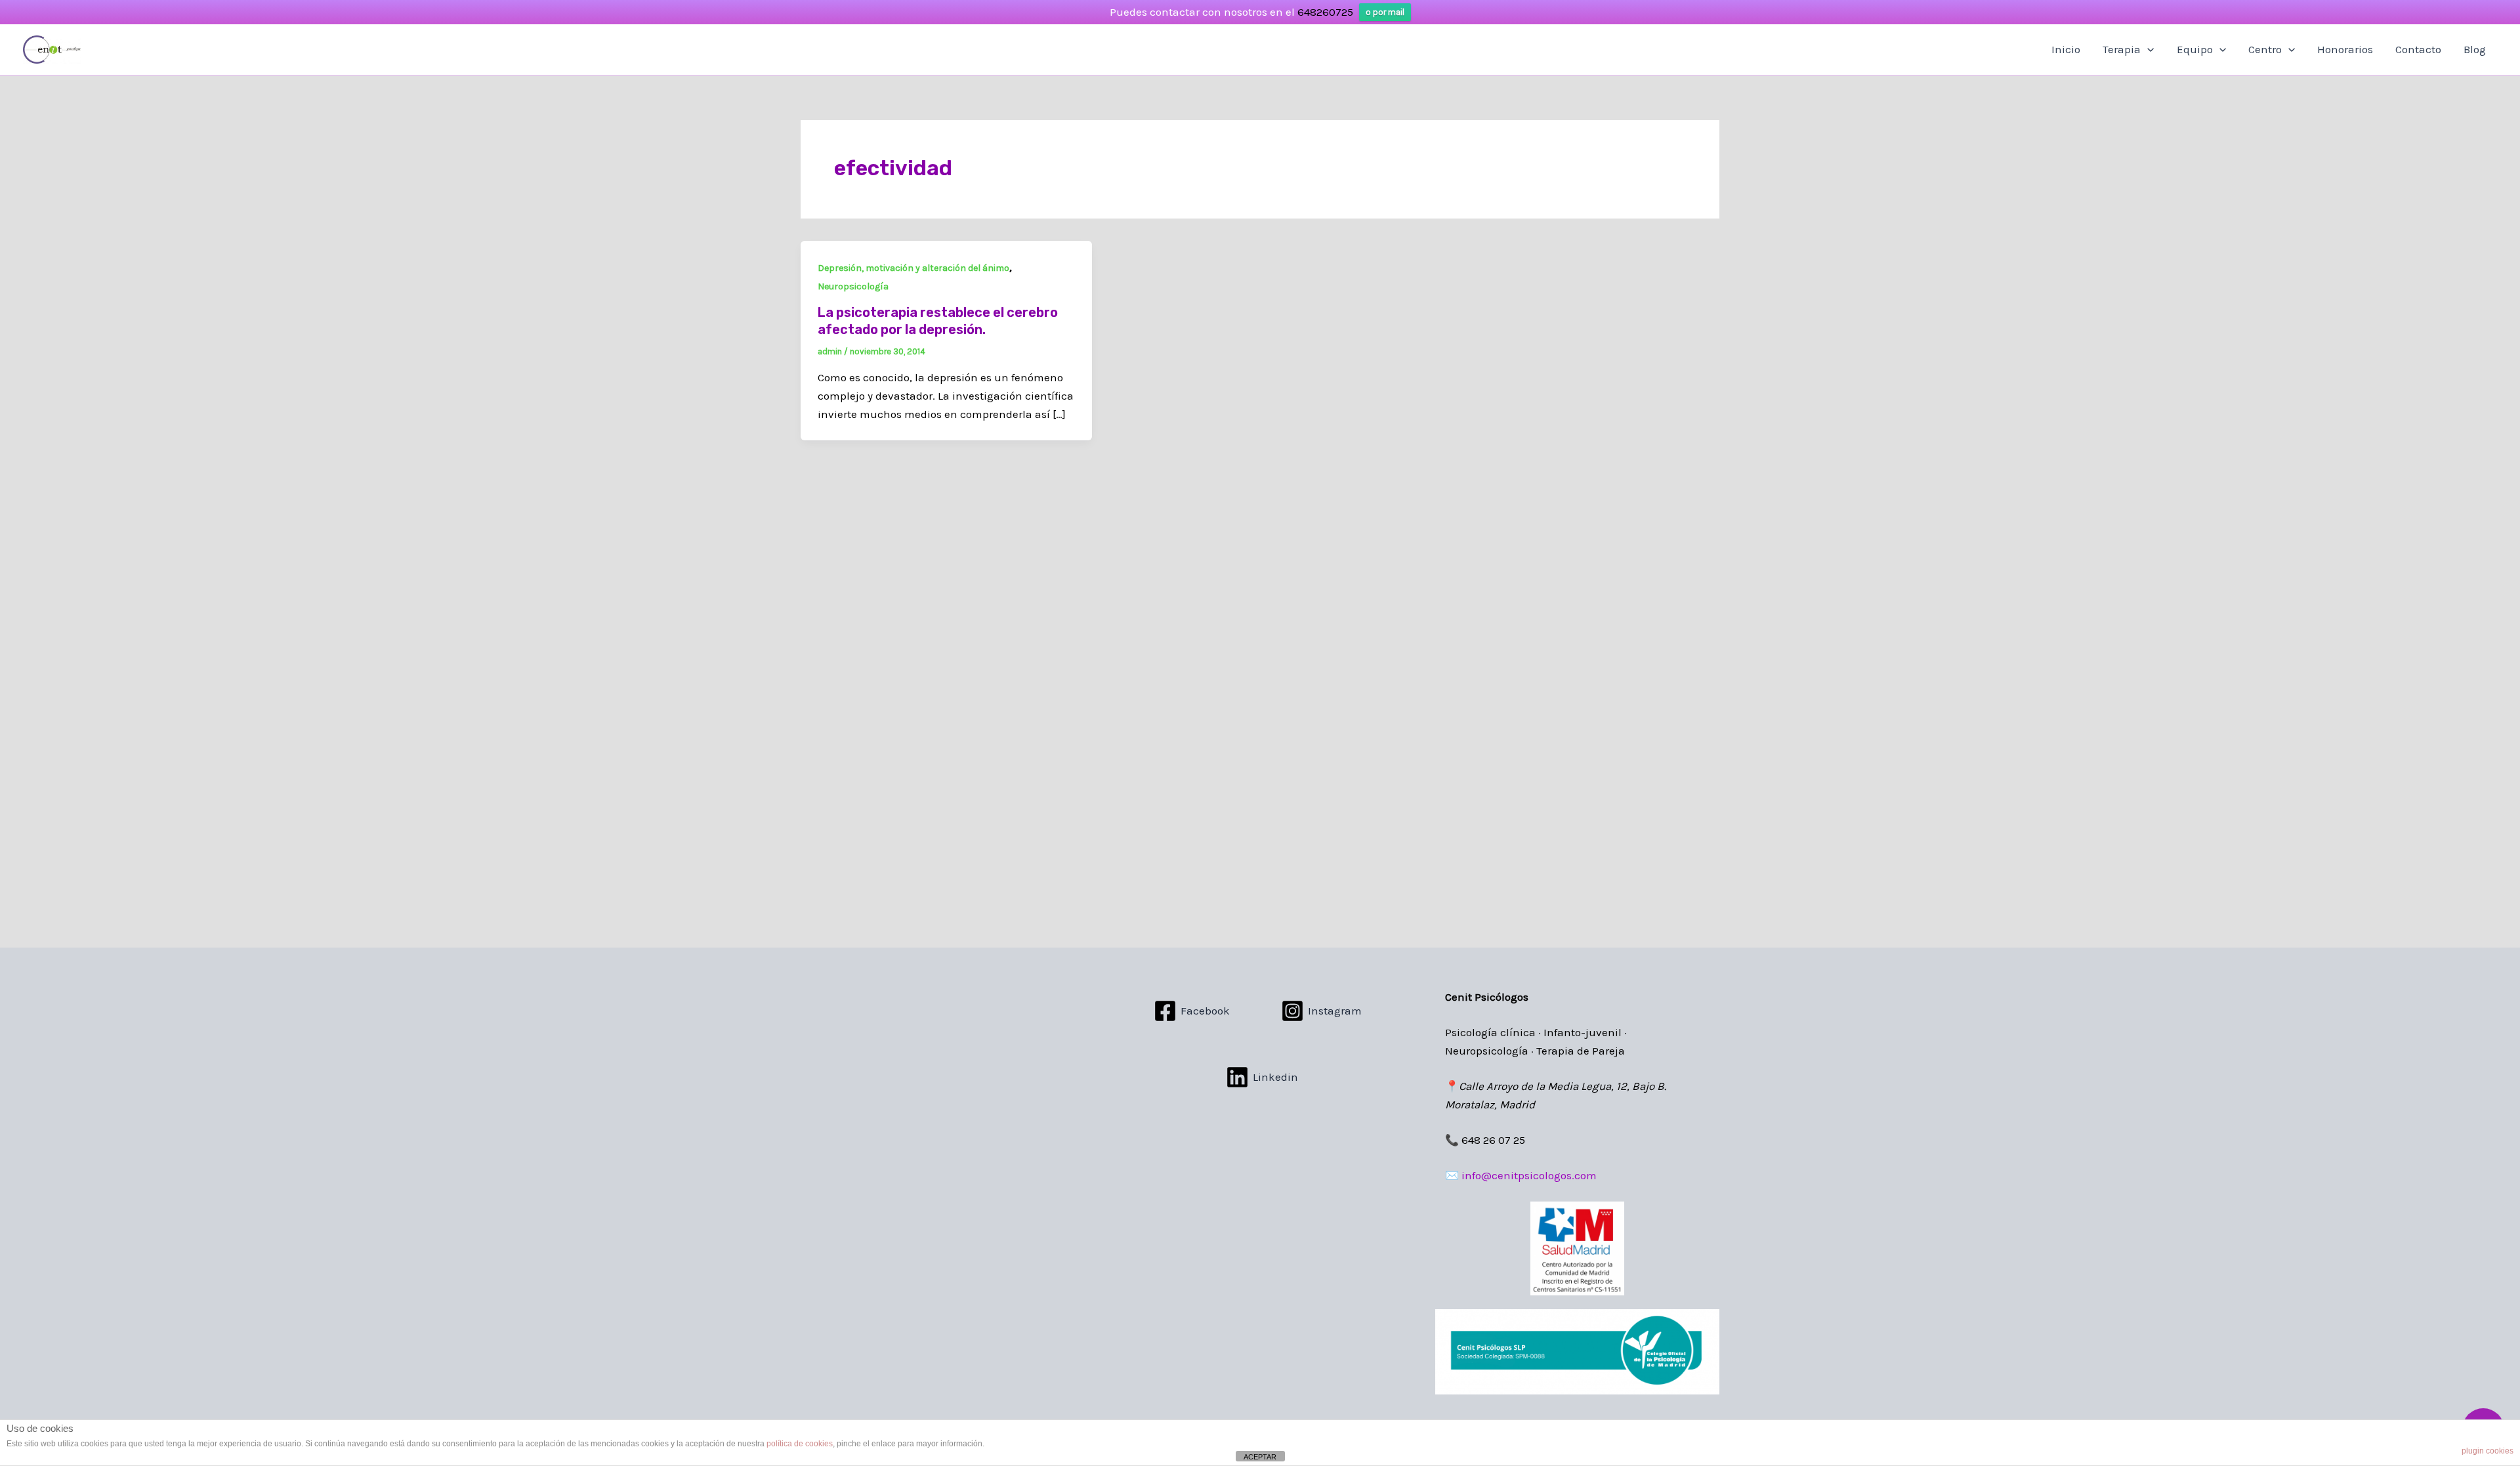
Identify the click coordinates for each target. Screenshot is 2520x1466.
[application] (2147, 49)
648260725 (1325, 12)
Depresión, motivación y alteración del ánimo (913, 268)
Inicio (2066, 49)
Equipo (2195, 49)
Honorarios (2345, 49)
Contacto (2418, 49)
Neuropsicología (853, 286)
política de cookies (800, 1444)
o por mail (1385, 12)
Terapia (2122, 49)
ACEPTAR (1260, 1457)
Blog (2475, 49)
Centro (2265, 49)
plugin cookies (2488, 1451)
